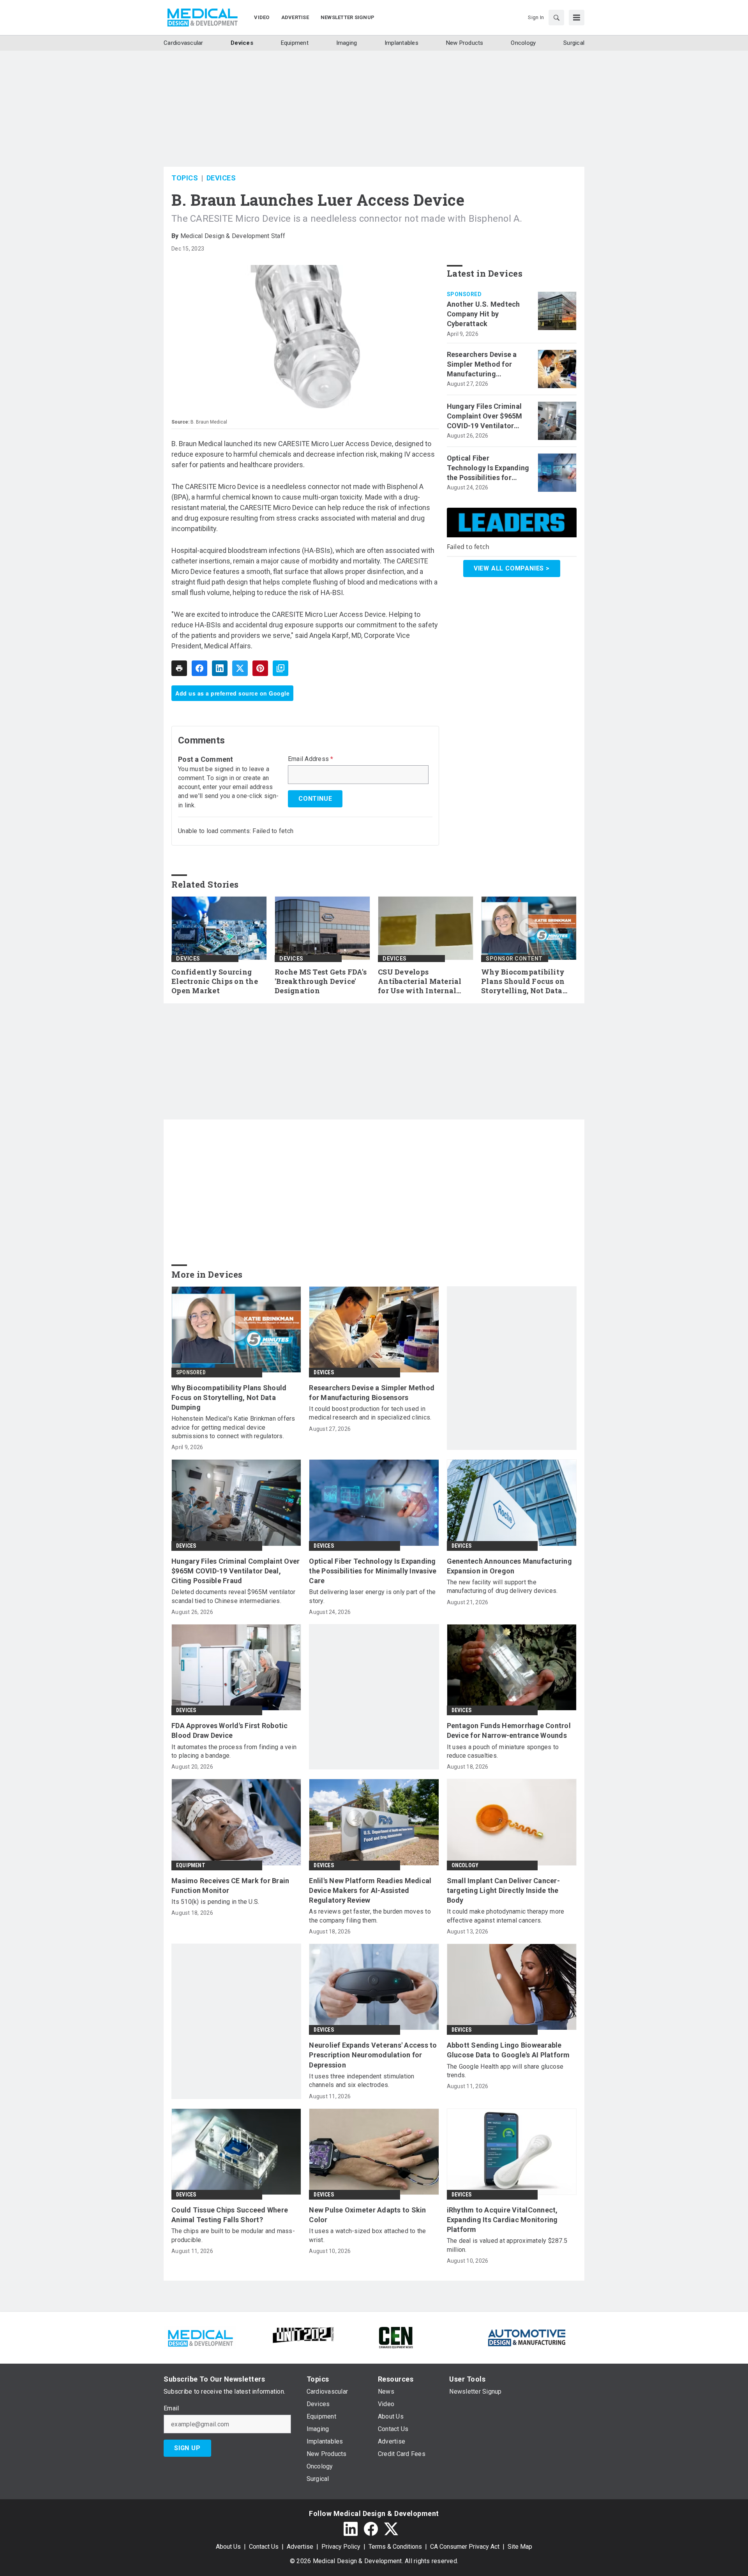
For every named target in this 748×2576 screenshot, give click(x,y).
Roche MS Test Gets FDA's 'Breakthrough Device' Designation (321, 981)
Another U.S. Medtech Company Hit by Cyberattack (483, 314)
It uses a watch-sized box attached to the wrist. (367, 2235)
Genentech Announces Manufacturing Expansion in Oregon (509, 1566)
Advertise (300, 2547)
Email (171, 2408)
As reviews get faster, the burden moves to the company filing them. (370, 1916)
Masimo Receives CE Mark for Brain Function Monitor (230, 1886)
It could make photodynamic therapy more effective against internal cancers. (506, 1916)
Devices (221, 178)
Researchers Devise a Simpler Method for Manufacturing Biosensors (482, 365)
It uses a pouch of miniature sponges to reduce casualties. (503, 1751)
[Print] (179, 668)
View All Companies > (512, 568)
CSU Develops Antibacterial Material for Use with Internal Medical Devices (420, 982)
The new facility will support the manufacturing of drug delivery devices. (502, 1586)
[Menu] (577, 18)
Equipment (191, 1865)
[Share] (199, 668)
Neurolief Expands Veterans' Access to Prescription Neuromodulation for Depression (373, 2055)
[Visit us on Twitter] (391, 2529)
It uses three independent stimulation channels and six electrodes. (362, 2081)
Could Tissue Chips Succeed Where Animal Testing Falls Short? (230, 2215)
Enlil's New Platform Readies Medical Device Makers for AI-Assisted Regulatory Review (370, 1890)
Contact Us (264, 2547)
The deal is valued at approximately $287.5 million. (507, 2245)
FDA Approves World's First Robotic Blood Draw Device (230, 1730)
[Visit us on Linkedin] (351, 2529)
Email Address (311, 759)
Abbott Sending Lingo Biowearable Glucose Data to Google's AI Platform (508, 2050)
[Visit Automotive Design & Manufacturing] (527, 2337)
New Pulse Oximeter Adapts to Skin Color (367, 2215)
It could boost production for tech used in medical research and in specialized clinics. (370, 1413)
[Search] (556, 18)
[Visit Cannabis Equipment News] (396, 2337)
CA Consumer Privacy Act (465, 2547)
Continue (315, 799)
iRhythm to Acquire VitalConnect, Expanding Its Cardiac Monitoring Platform (502, 2220)
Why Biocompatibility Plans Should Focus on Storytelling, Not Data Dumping (523, 982)
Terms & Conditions (395, 2547)
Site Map (520, 2547)
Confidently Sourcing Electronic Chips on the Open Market (215, 981)
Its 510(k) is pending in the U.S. (215, 1902)
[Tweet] (240, 668)
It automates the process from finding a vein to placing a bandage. (234, 1751)
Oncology (465, 1865)
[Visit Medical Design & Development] (200, 2337)
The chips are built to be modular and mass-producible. (233, 2235)
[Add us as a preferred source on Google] (280, 668)
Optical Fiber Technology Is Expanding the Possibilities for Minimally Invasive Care (488, 468)
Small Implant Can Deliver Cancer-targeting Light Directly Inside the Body (503, 1890)
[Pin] (260, 668)
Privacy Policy (341, 2547)
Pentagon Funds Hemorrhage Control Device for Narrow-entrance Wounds (509, 1730)
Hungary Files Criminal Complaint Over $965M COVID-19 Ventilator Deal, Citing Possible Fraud (485, 417)
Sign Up (187, 2448)
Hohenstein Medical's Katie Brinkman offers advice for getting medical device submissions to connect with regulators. (233, 1427)
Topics (185, 178)
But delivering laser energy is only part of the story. (372, 1596)
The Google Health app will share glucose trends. (505, 2071)
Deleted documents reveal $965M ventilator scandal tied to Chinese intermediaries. (233, 1596)
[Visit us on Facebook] (371, 2529)
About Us (228, 2547)
